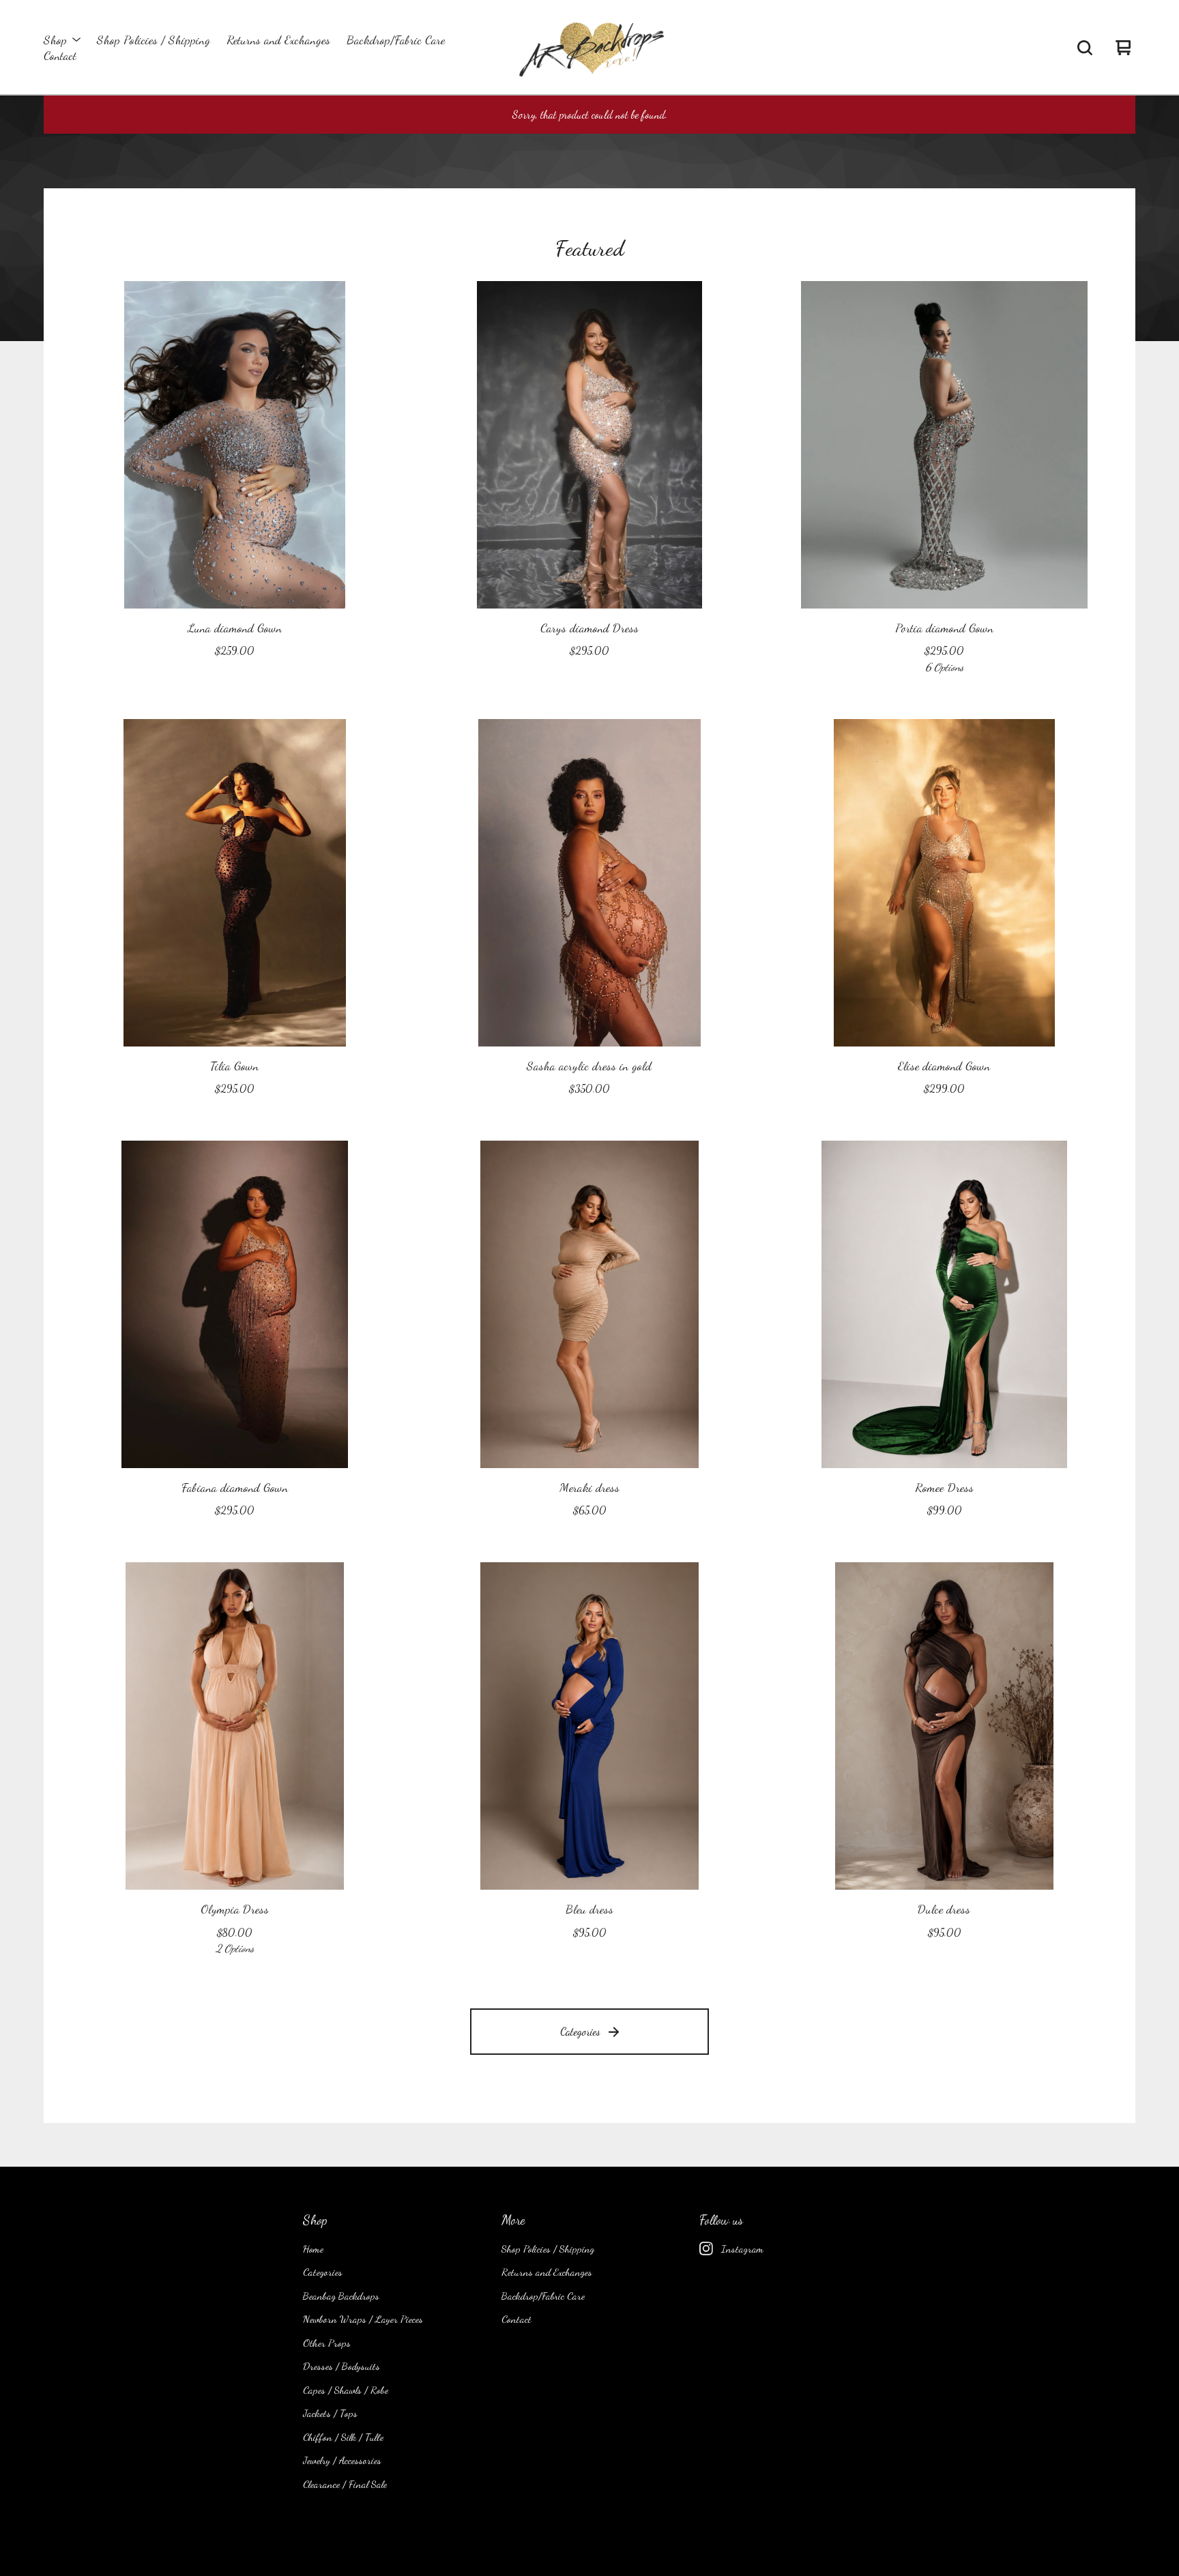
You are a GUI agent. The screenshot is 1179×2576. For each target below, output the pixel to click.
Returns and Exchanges (278, 40)
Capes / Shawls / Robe (346, 2390)
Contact (60, 56)
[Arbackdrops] (589, 48)
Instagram (742, 2249)
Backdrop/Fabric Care (396, 40)
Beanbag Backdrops (341, 2296)
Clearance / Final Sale (345, 2484)
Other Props (327, 2343)
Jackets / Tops (330, 2413)
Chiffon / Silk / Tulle (343, 2437)
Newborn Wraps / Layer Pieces (363, 2319)
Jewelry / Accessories (342, 2460)
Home (313, 2249)
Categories (580, 2031)
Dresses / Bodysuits (341, 2366)
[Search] (1085, 48)
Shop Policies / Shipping (154, 40)
